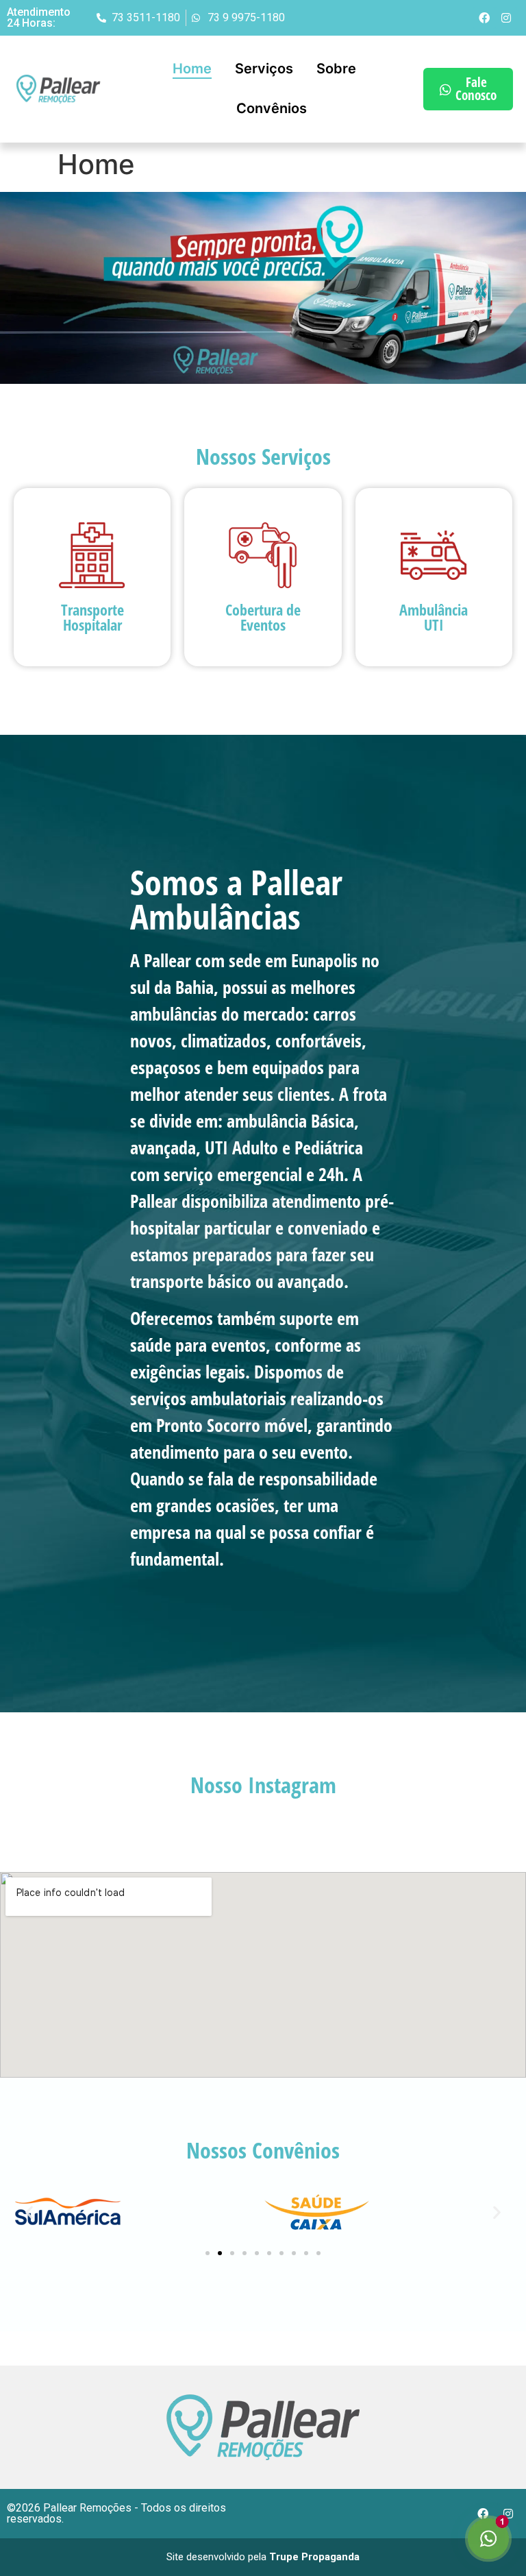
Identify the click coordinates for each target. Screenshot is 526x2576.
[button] (29, 2212)
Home (192, 69)
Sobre (336, 69)
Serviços (264, 69)
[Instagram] (506, 18)
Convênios (272, 108)
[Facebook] (484, 18)
